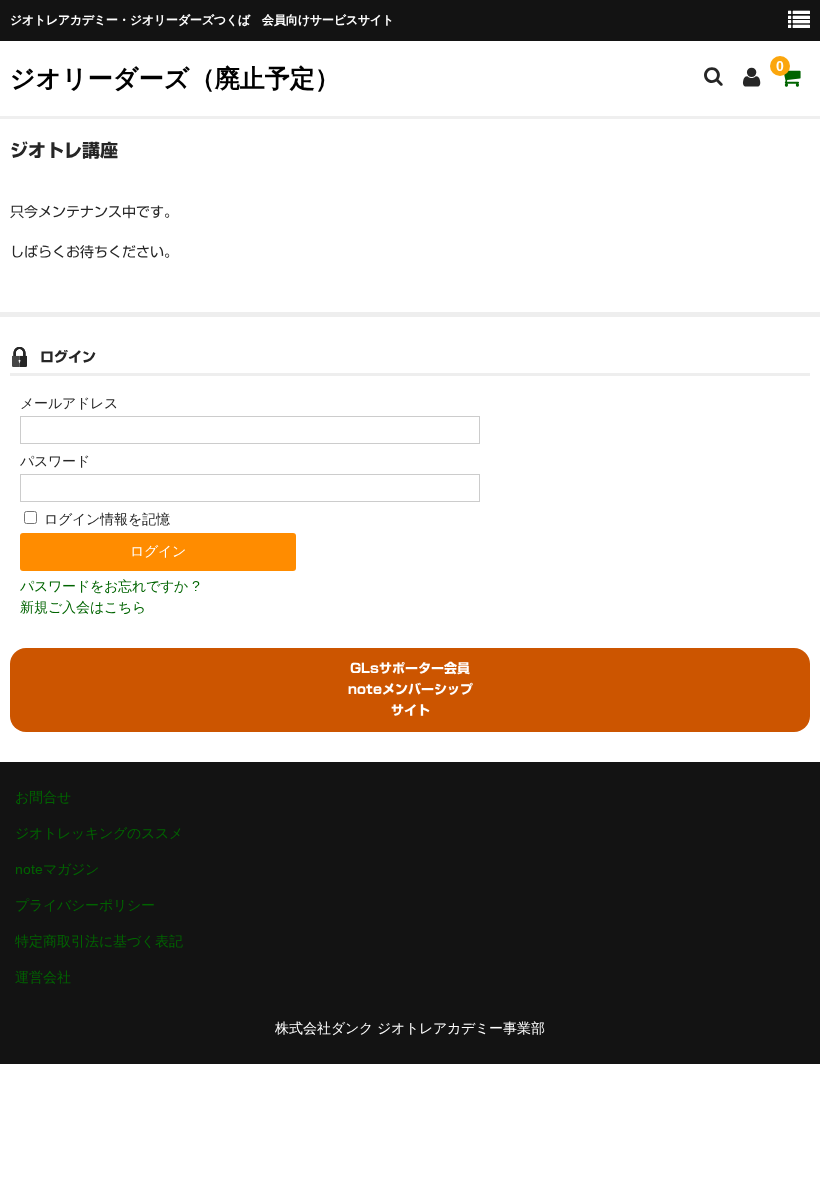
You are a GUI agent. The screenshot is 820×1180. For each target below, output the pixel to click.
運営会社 (43, 977)
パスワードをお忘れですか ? (110, 586)
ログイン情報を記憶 (105, 519)
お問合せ (43, 797)
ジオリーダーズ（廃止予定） (175, 78)
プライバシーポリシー (85, 905)
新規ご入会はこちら (83, 607)
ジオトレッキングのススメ (99, 833)
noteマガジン (57, 869)
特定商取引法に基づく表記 (99, 941)
